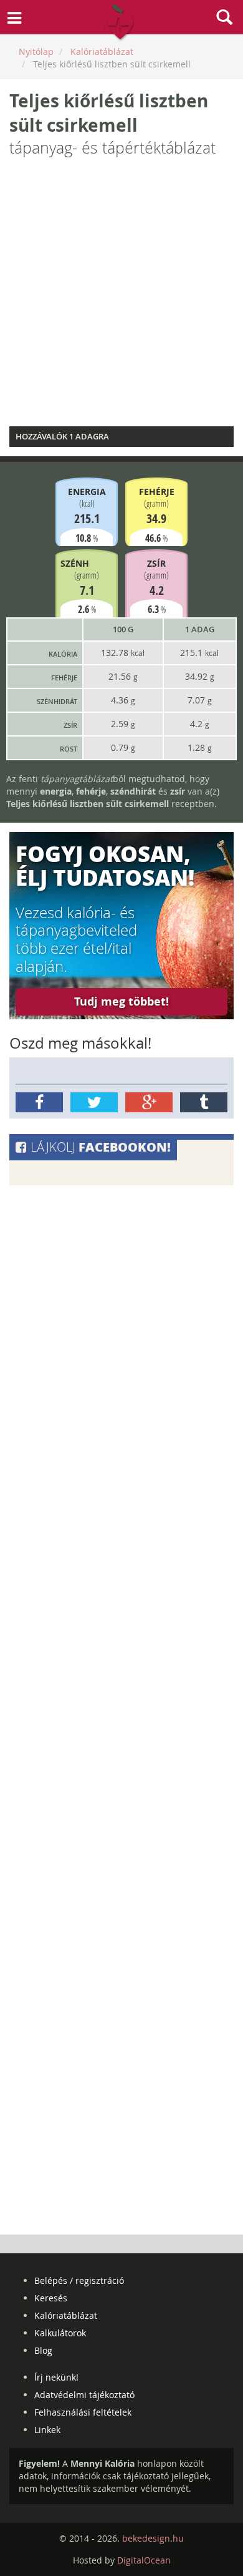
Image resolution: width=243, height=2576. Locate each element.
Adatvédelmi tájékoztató (84, 2395)
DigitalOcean (144, 2560)
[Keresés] (224, 19)
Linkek (47, 2430)
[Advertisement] (121, 295)
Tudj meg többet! (121, 1002)
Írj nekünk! (56, 2377)
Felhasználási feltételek (83, 2412)
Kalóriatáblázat (66, 2315)
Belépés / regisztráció (79, 2280)
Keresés (51, 2298)
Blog (43, 2350)
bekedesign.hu (153, 2538)
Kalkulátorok (60, 2333)
